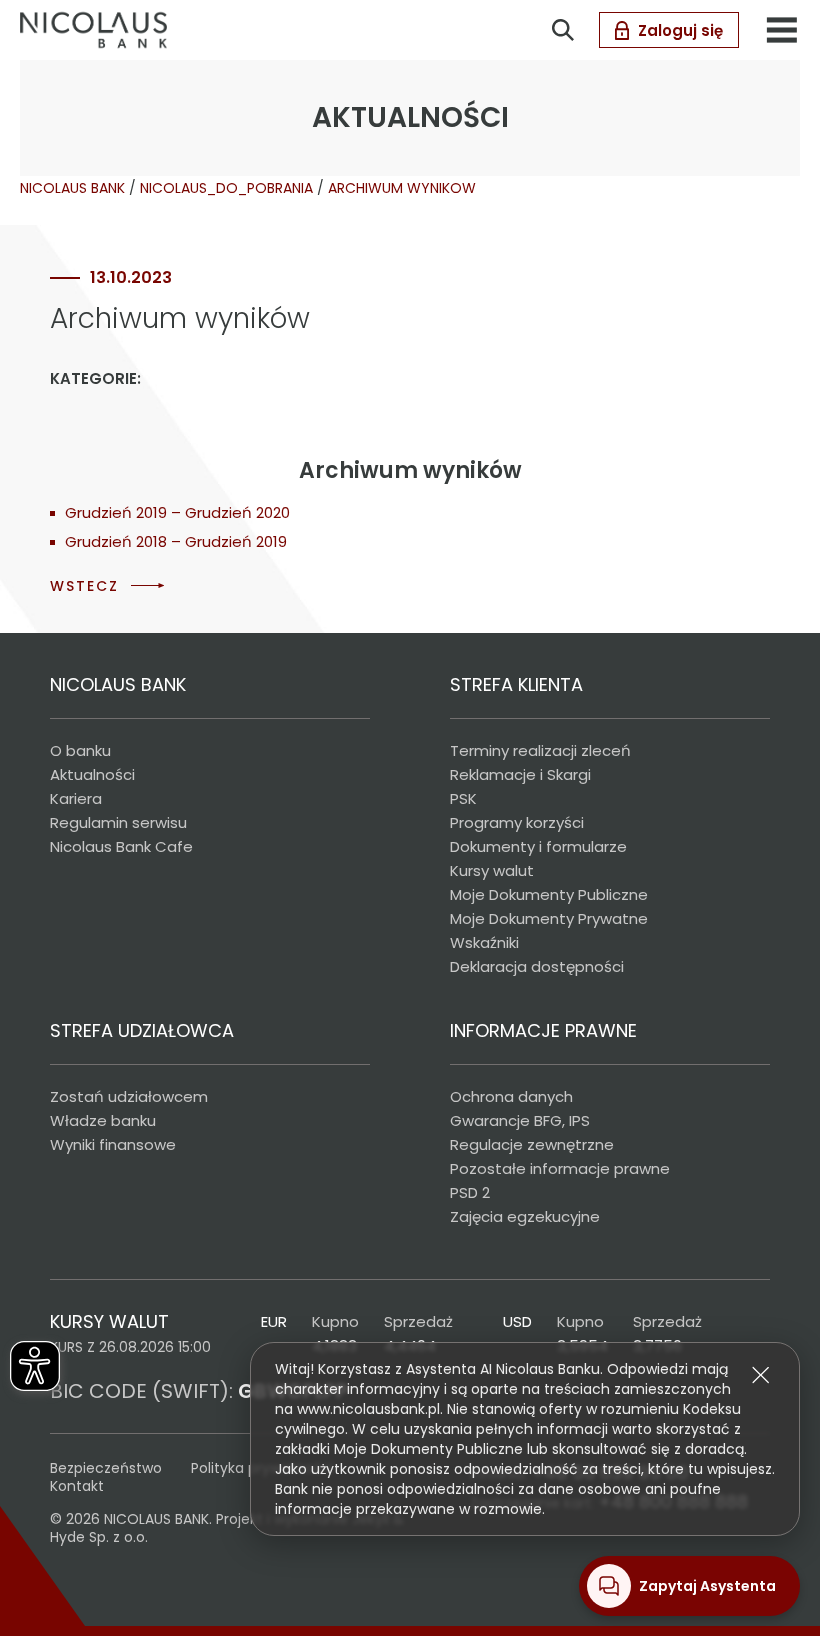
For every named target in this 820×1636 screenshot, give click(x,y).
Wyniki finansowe (113, 1144)
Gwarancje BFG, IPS (520, 1120)
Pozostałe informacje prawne (560, 1168)
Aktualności (92, 774)
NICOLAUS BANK (72, 188)
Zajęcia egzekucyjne (525, 1216)
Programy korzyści (517, 822)
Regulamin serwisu (118, 822)
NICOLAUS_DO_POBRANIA (226, 188)
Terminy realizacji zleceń (540, 750)
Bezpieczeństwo (106, 1468)
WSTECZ (84, 586)
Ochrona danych (511, 1096)
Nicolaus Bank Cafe (121, 846)
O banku (80, 750)
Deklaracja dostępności (537, 966)
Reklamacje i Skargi (520, 774)
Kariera (76, 798)
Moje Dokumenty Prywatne (549, 918)
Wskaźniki (484, 942)
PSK (463, 798)
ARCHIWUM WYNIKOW (402, 188)
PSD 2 (470, 1192)
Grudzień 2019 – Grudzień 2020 (177, 512)
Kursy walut (492, 870)
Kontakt (77, 1486)
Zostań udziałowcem (129, 1096)
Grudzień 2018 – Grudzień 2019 (176, 541)
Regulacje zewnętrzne (532, 1144)
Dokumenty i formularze (538, 846)
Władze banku (103, 1120)
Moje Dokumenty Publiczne (549, 894)
